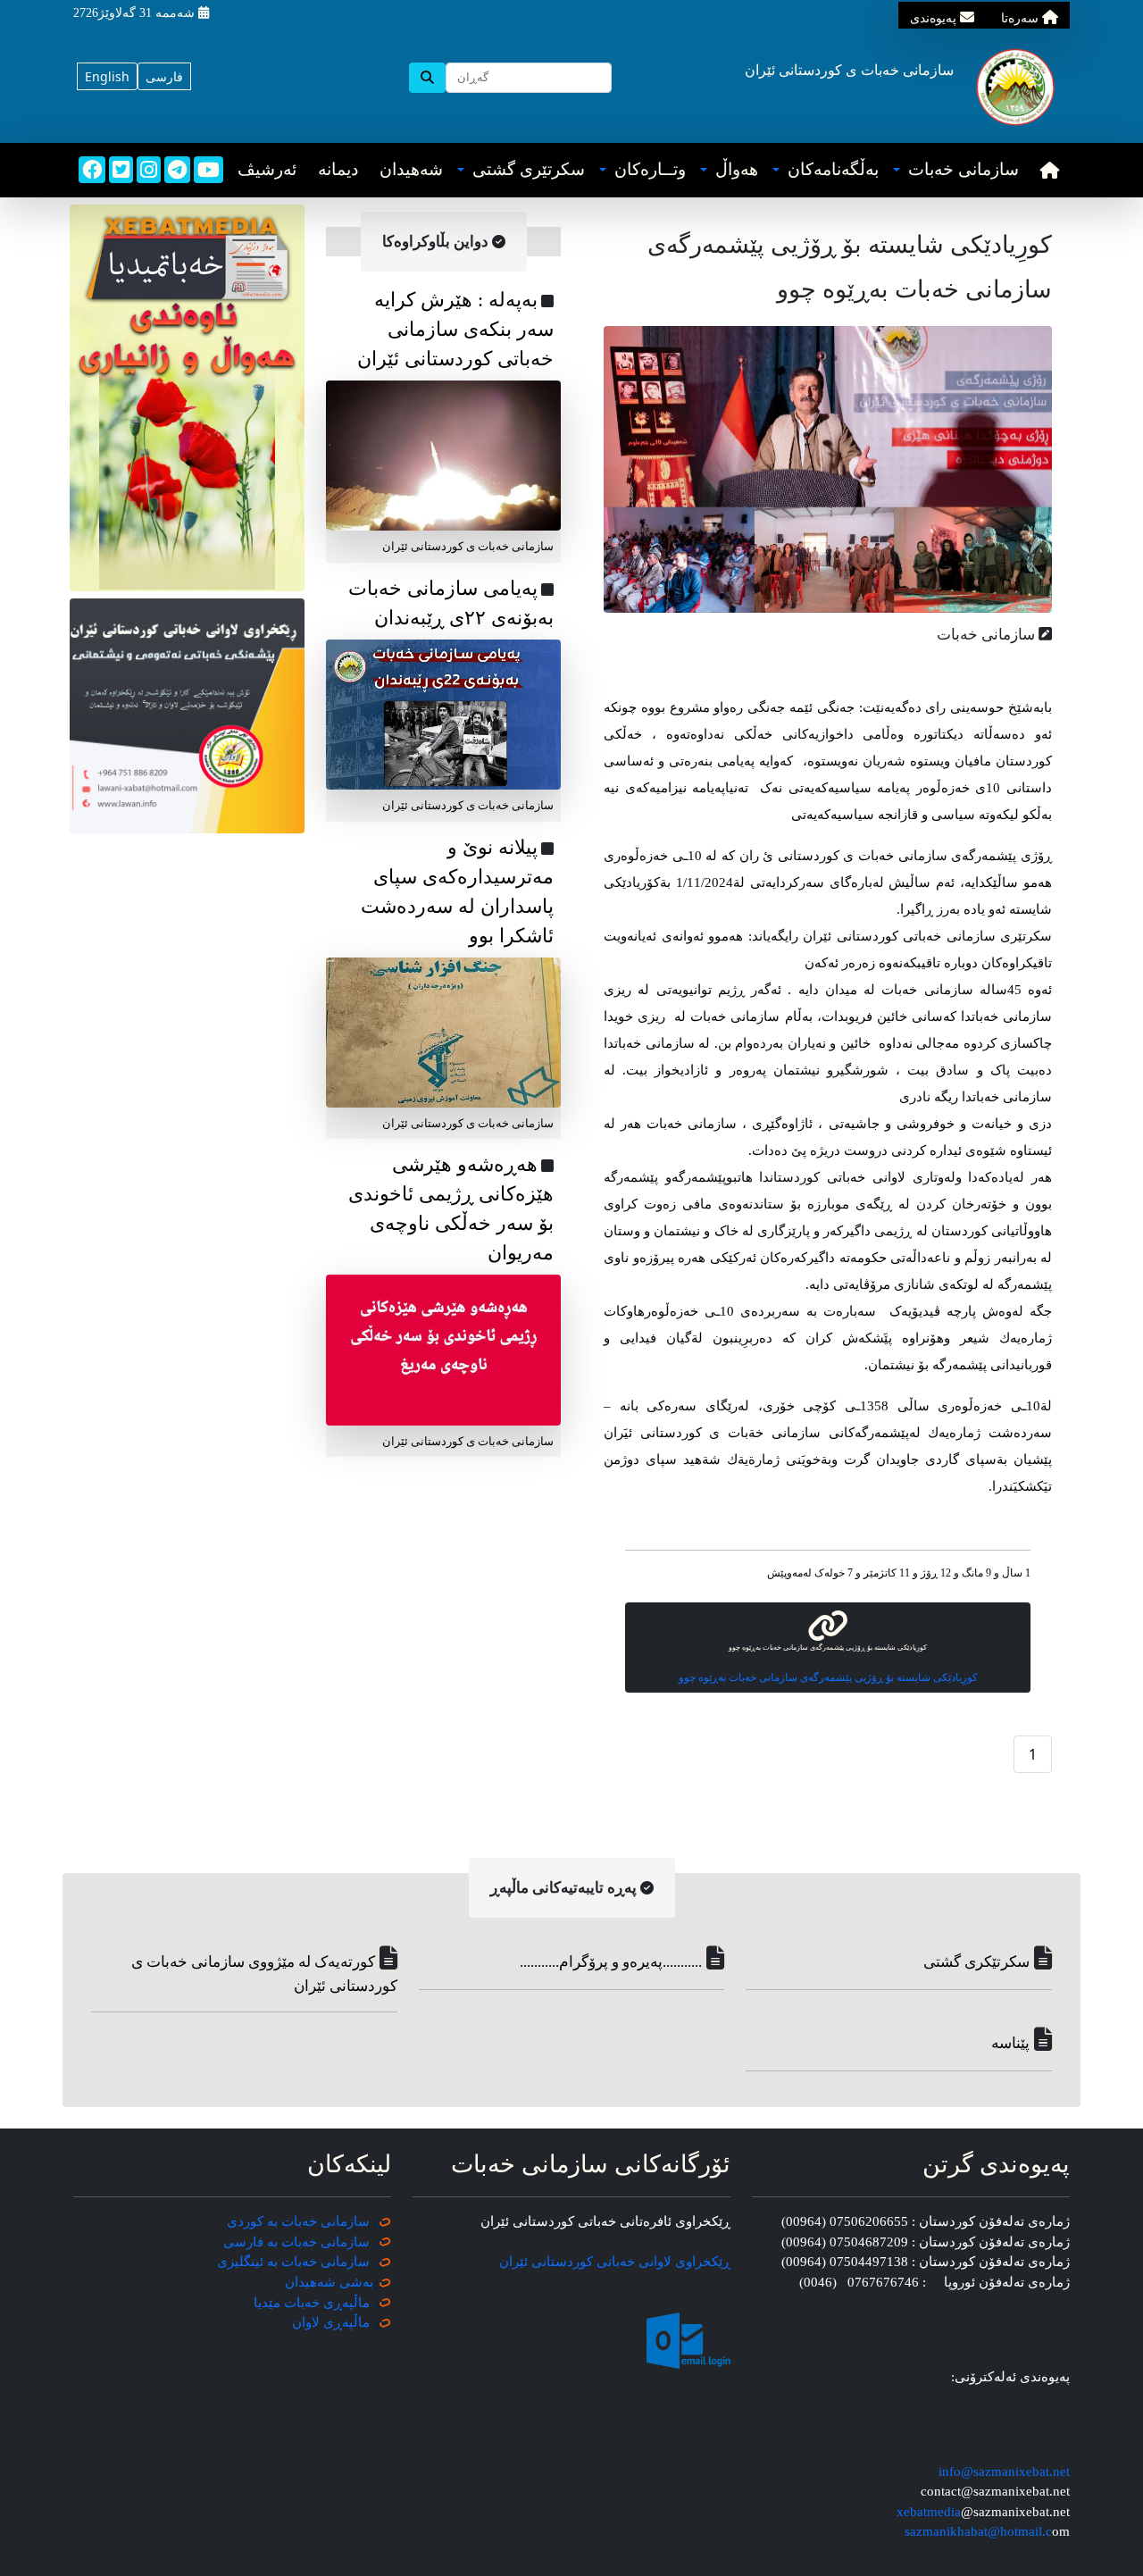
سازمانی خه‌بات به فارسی (296, 2242)
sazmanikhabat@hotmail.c (978, 2531)
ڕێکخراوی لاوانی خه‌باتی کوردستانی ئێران (615, 2262)
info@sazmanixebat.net (1004, 2471)
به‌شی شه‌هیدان (329, 2282)
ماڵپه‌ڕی (345, 2322)
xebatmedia (929, 2512)
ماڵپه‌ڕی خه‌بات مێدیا (313, 2303)
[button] (956, 170)
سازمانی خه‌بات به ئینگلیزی (293, 2262)
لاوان (306, 2322)
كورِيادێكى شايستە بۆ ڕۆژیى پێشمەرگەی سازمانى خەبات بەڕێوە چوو (828, 1677)
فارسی (164, 76)
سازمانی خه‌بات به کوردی (298, 2221)
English (107, 76)
